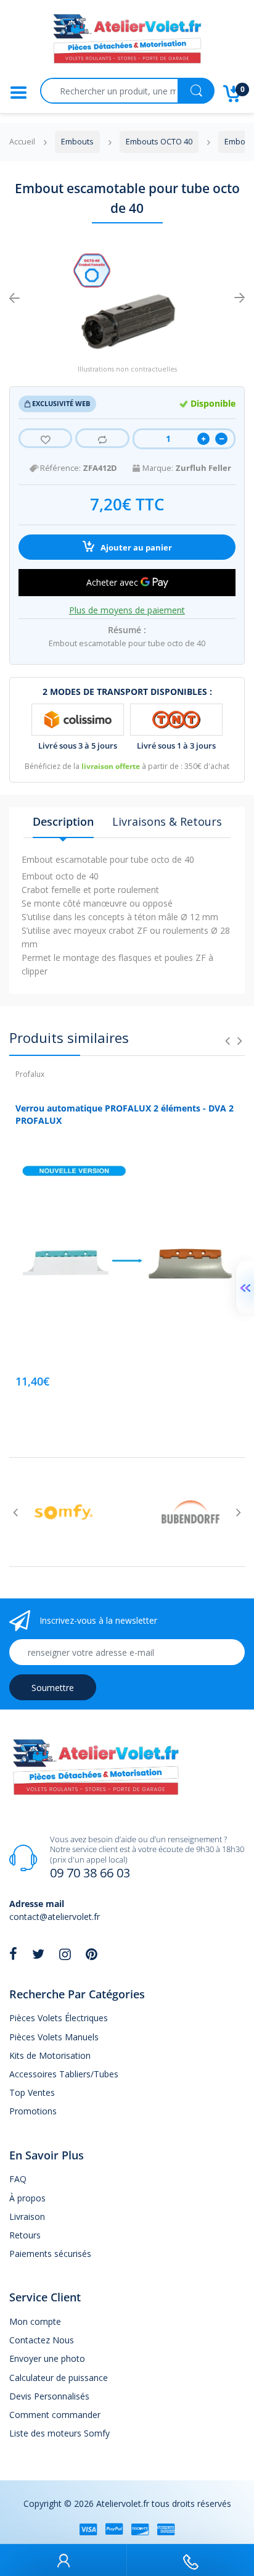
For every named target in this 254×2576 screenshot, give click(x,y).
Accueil (22, 142)
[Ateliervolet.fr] (127, 42)
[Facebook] (13, 1954)
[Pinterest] (92, 1954)
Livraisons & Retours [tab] (167, 821)
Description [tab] (63, 821)
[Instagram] (65, 1954)
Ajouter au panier (135, 548)
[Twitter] (38, 1954)
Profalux (30, 1074)
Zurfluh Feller (203, 468)
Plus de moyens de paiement (127, 610)
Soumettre (53, 1688)
